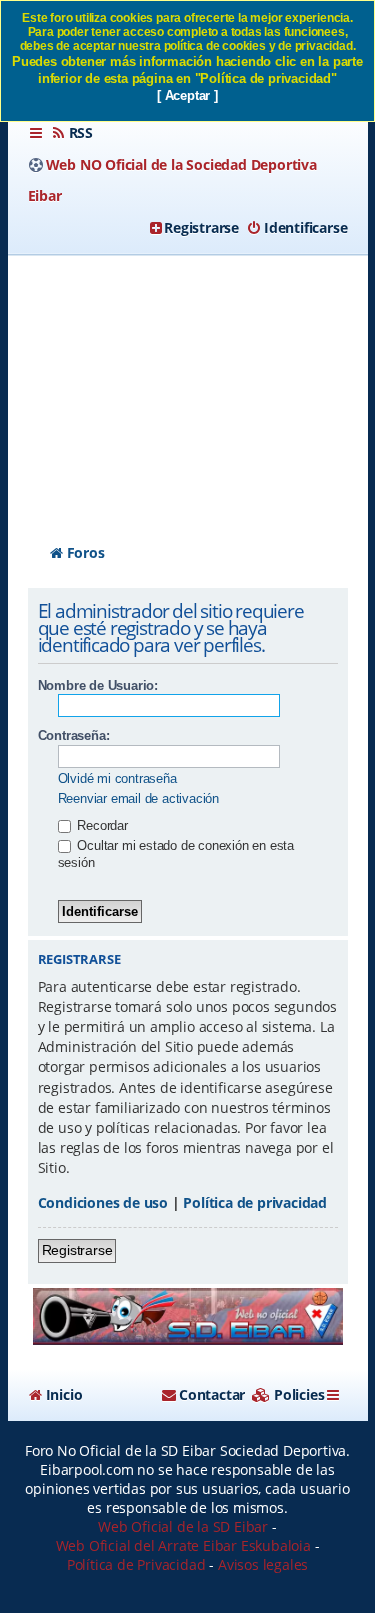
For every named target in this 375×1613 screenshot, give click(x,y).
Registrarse (77, 1250)
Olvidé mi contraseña (117, 778)
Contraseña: (74, 735)
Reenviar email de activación (138, 798)
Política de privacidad (255, 1202)
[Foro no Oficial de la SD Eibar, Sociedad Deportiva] (188, 1316)
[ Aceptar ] (187, 95)
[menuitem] (72, 133)
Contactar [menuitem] (212, 1394)
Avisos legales (263, 1564)
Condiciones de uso (103, 1202)
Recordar (101, 825)
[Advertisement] (187, 381)
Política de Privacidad (136, 1564)
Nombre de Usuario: (98, 685)
